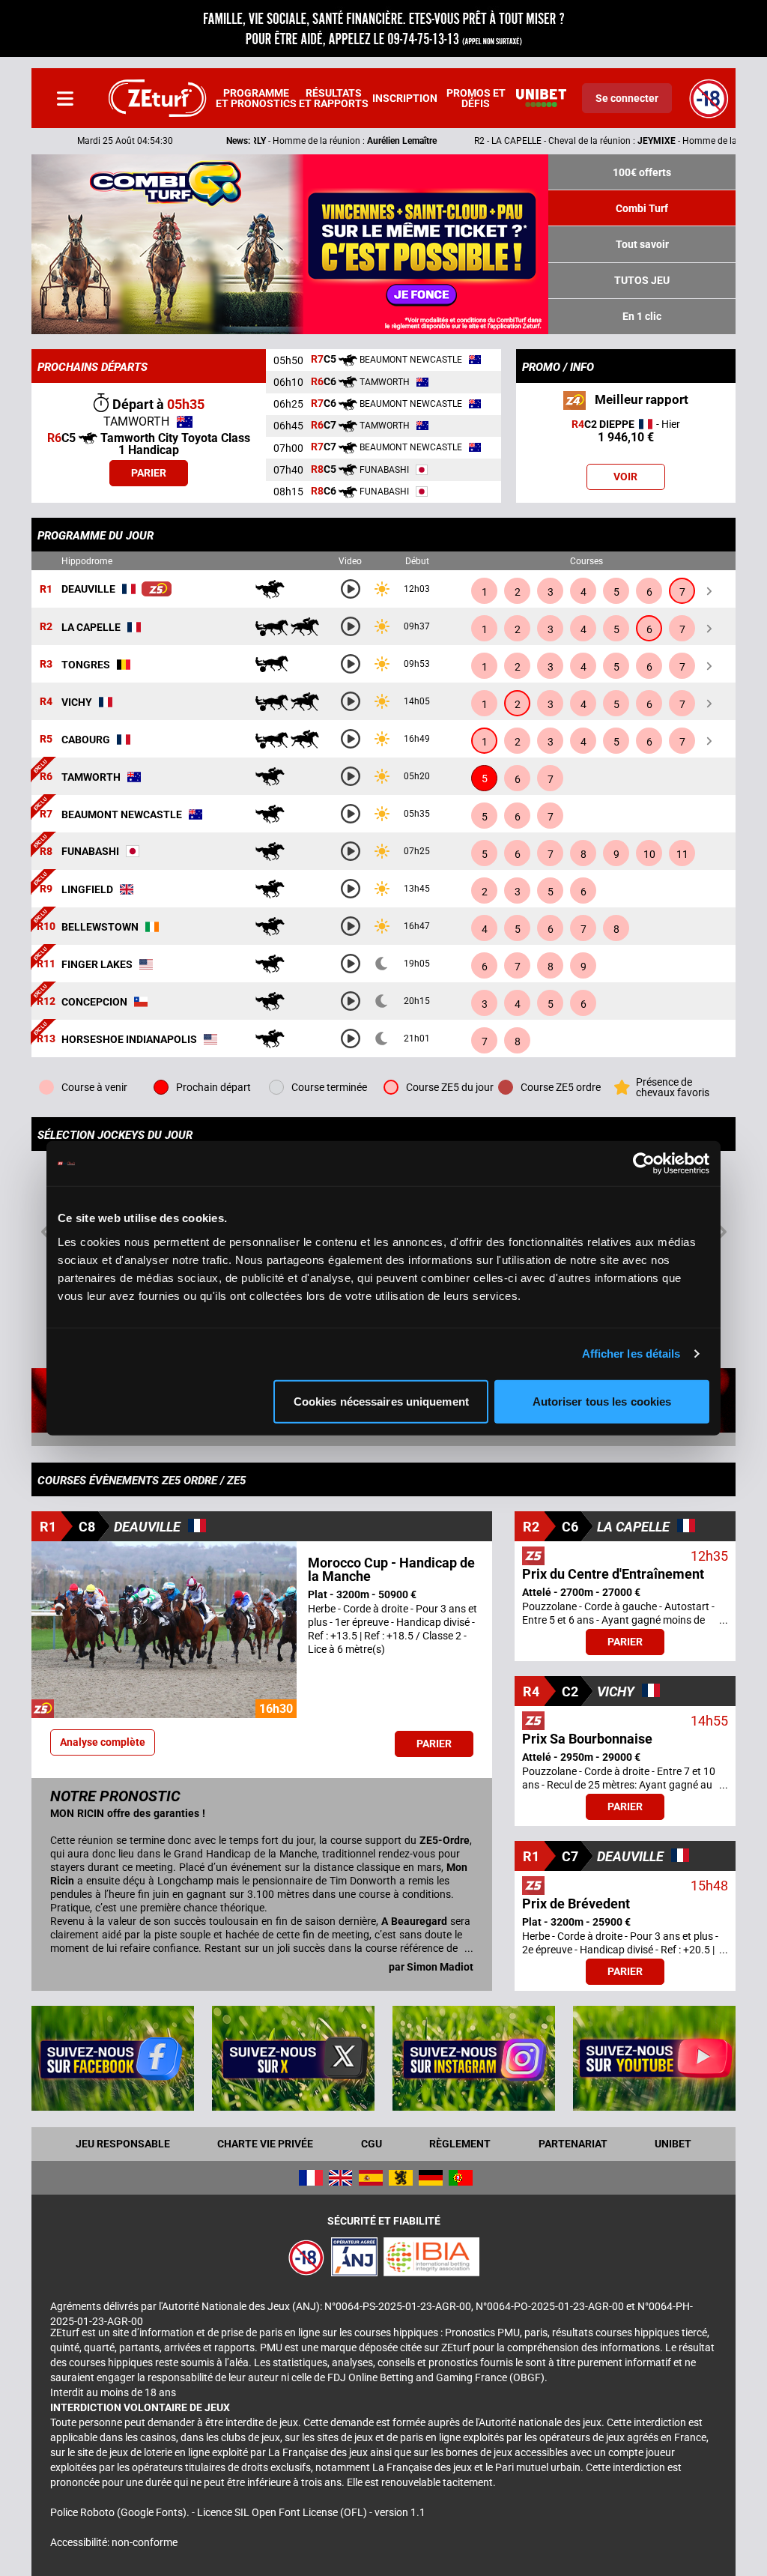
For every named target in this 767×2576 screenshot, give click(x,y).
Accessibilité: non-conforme (114, 2542)
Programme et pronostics (256, 98)
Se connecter (627, 98)
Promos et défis (476, 98)
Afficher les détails (631, 1354)
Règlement (460, 2144)
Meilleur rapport (640, 399)
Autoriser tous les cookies (602, 1401)
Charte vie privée (265, 2144)
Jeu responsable (123, 2144)
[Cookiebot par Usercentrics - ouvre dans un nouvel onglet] (644, 1164)
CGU (372, 2144)
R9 (46, 889)
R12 (46, 1002)
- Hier (626, 431)
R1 (46, 590)
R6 (46, 777)
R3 (46, 665)
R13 (46, 1039)
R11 (46, 964)
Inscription (405, 98)
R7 (46, 814)
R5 (46, 740)
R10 (46, 927)
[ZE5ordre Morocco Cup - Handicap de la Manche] (157, 589)
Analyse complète (103, 1742)
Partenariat (573, 2144)
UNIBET (673, 2144)
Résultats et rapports (334, 98)
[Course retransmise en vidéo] (351, 589)
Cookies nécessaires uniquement (381, 1401)
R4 (46, 702)
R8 (46, 852)
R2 (46, 627)
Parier (149, 473)
